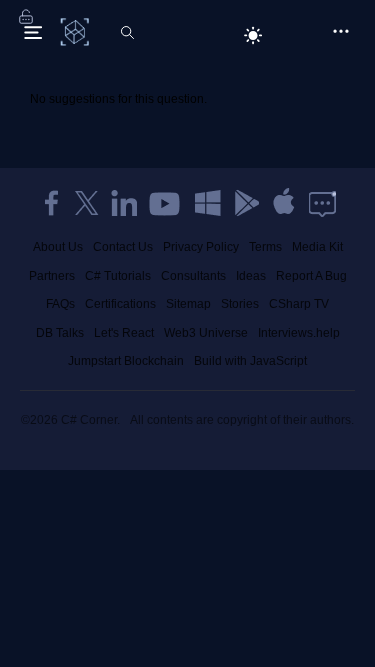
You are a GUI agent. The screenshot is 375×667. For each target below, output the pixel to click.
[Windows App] (208, 203)
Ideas (251, 276)
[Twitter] (87, 203)
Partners (52, 276)
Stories (240, 304)
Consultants (193, 276)
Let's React (124, 333)
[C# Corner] (76, 31)
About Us (58, 247)
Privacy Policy (201, 247)
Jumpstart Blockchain (126, 361)
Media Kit (317, 247)
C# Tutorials (118, 276)
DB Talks (60, 333)
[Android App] (246, 203)
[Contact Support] (322, 203)
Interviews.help (299, 333)
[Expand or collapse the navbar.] (33, 32)
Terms (265, 247)
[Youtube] (166, 203)
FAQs (60, 304)
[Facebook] (51, 203)
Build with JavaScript (250, 361)
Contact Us (123, 247)
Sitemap (188, 304)
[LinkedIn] (124, 203)
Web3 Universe (206, 333)
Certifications (120, 304)
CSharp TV (299, 304)
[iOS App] (284, 203)
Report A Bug (311, 276)
